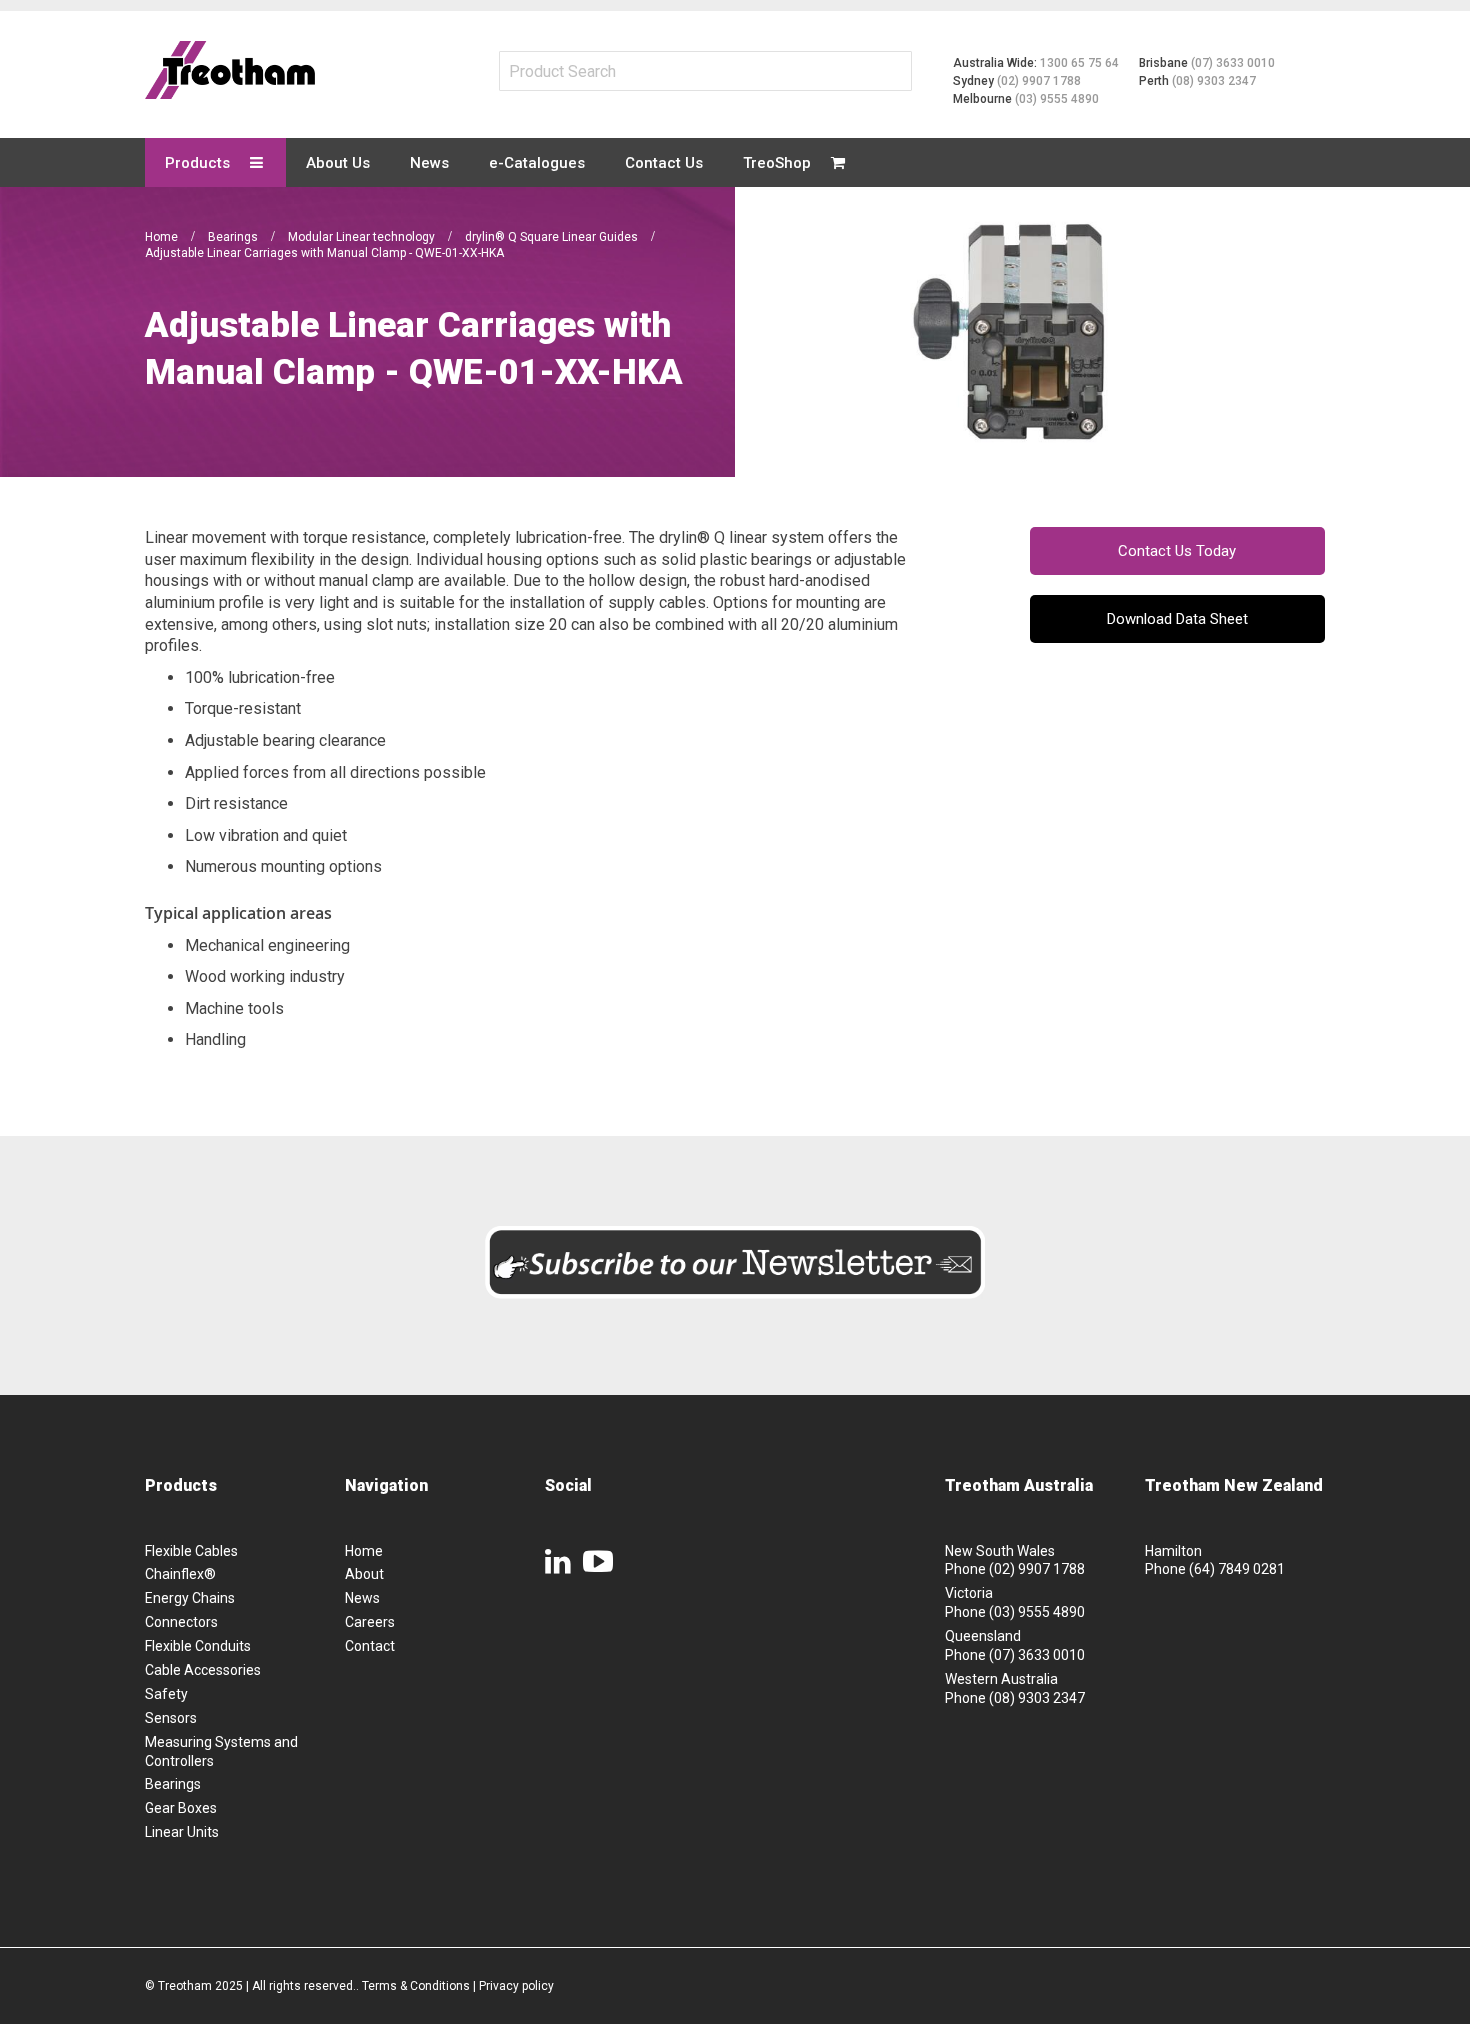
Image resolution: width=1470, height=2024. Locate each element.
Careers (370, 1622)
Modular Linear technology (363, 237)
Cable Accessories (203, 1670)
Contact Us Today (1177, 551)
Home (163, 237)
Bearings (234, 237)
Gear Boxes (181, 1808)
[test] (230, 70)
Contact (370, 1646)
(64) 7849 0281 (1237, 1569)
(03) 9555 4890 (1057, 99)
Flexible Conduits (198, 1646)
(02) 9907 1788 (1039, 81)
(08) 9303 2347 (1214, 81)
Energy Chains (190, 1598)
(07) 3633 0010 (1233, 63)
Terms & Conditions (416, 1986)
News (362, 1598)
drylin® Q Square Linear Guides (553, 237)
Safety (166, 1694)
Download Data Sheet (1177, 619)
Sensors (171, 1718)
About (364, 1574)
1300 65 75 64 (1079, 63)
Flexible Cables (191, 1551)
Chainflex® (180, 1574)
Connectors (181, 1622)
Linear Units (182, 1832)
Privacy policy (516, 1986)
